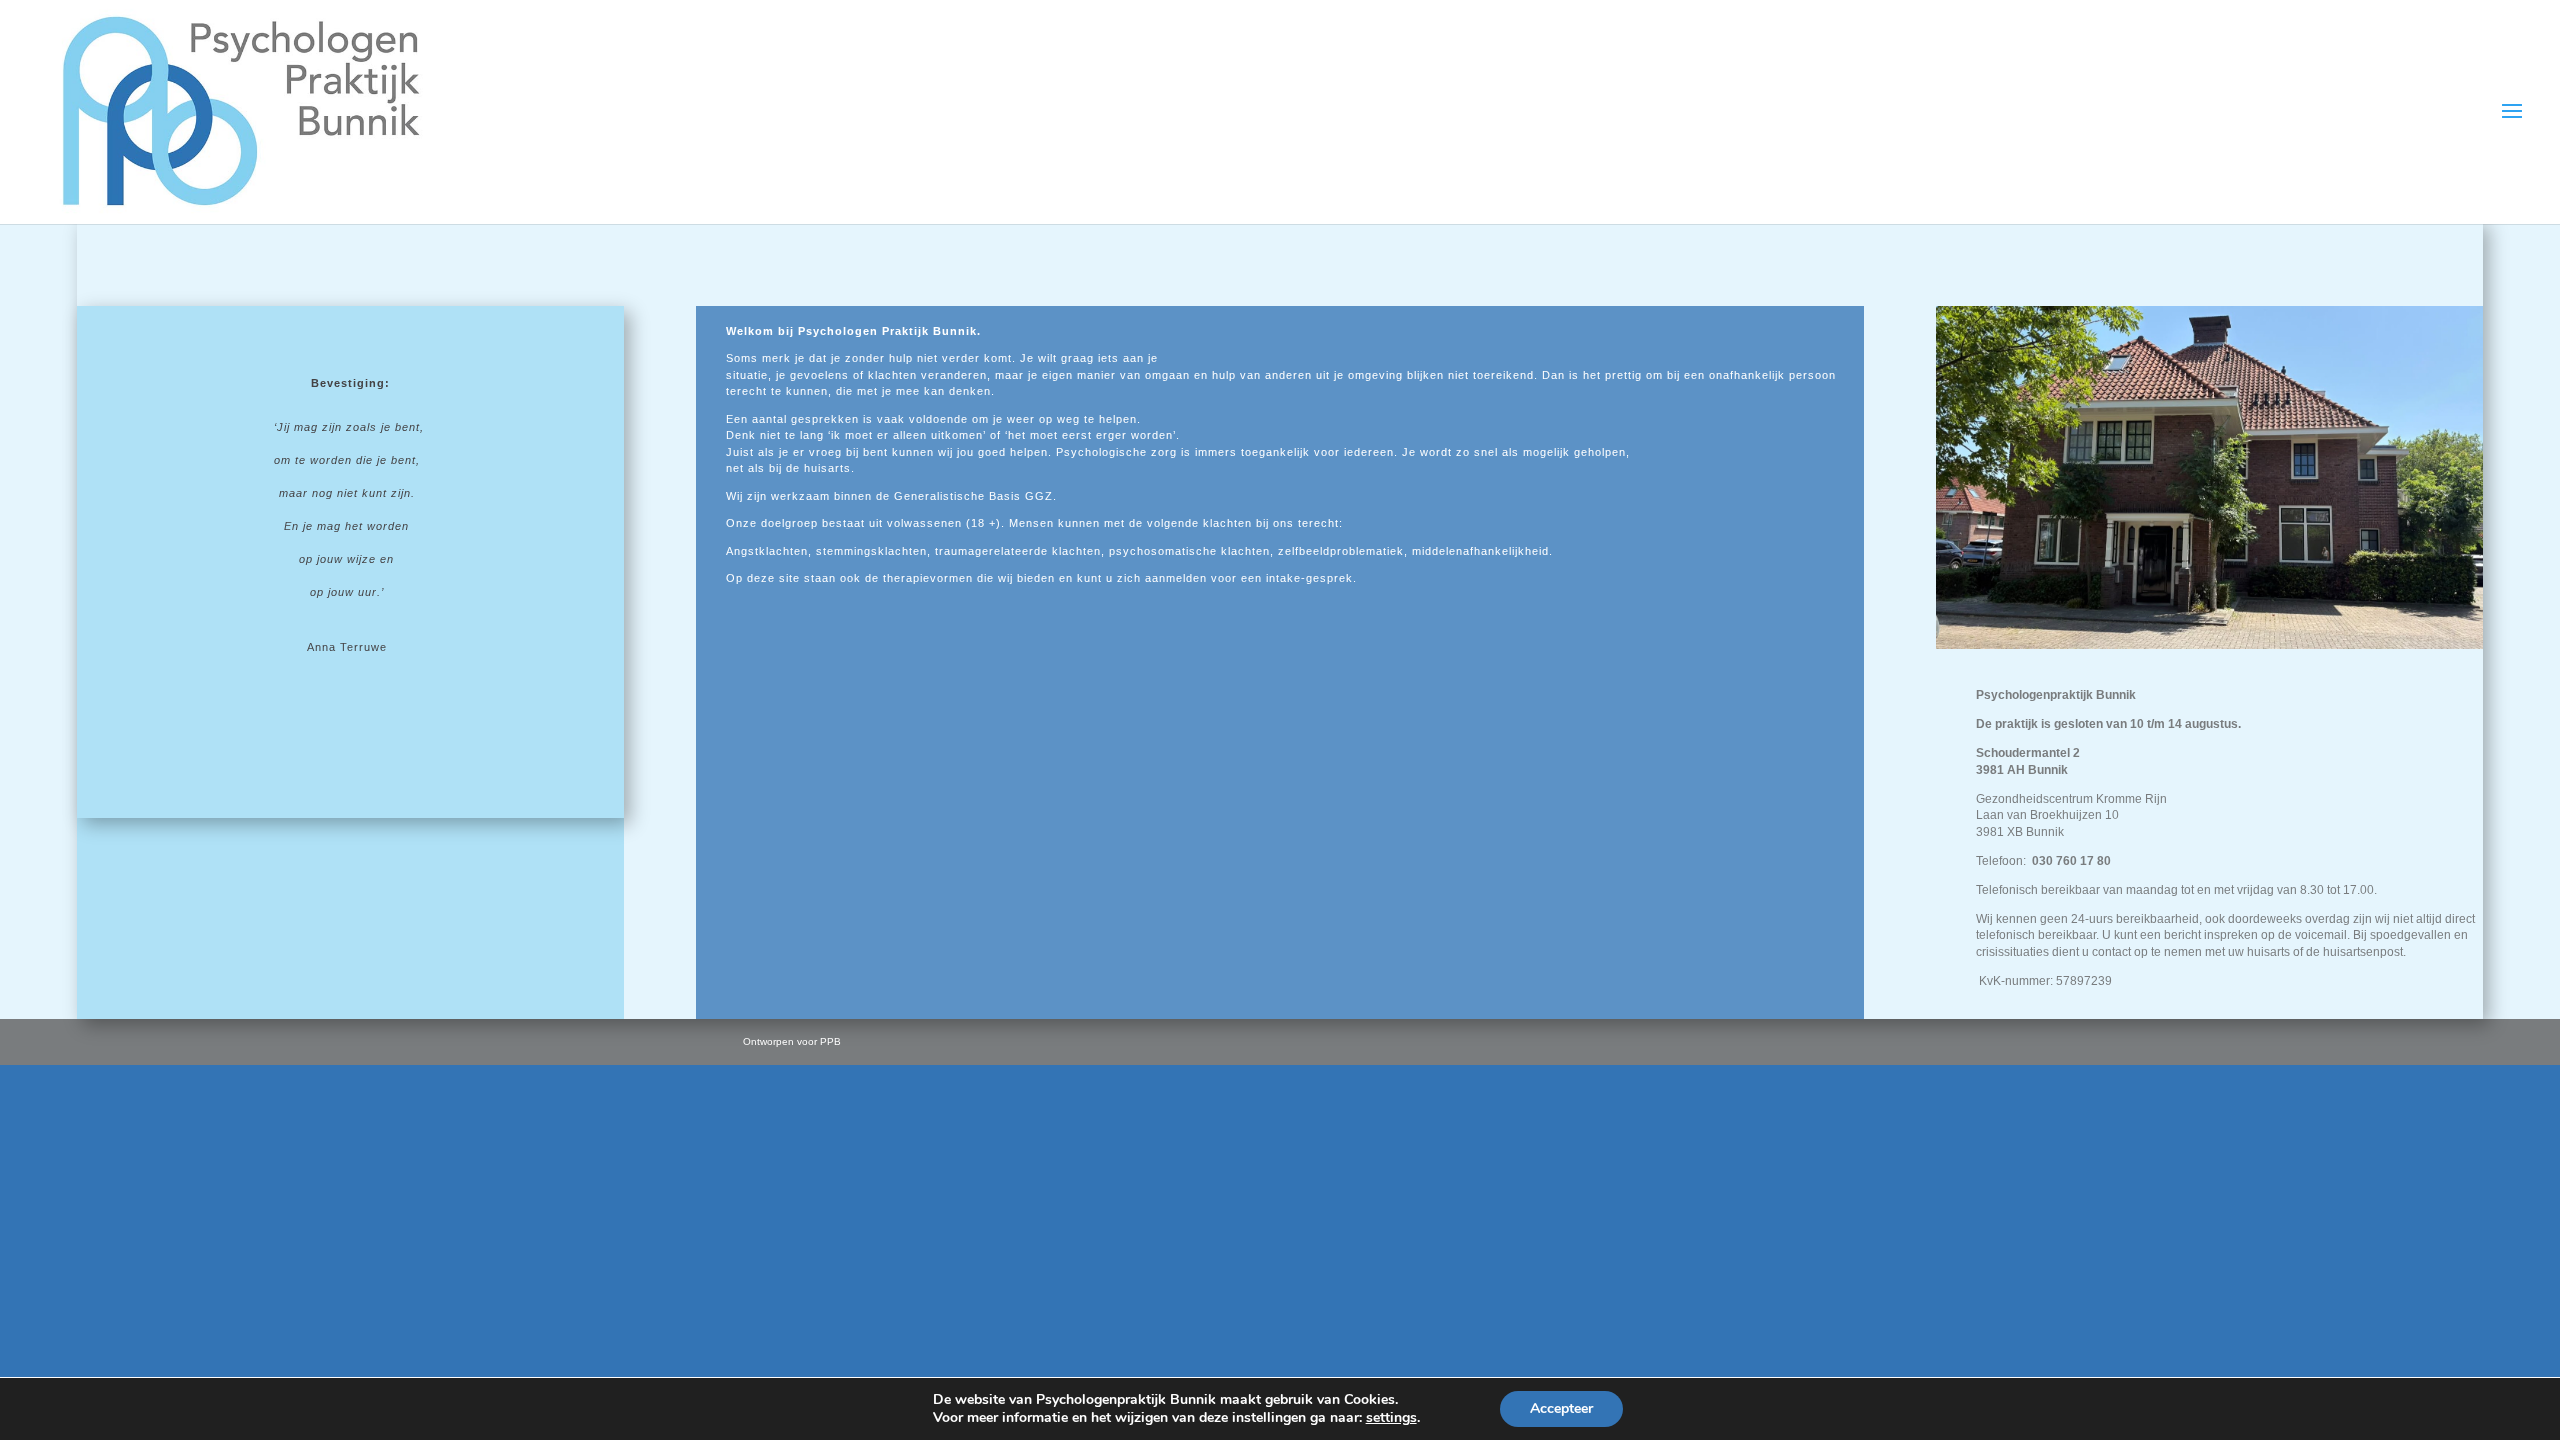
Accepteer (1561, 1408)
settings (1391, 1418)
